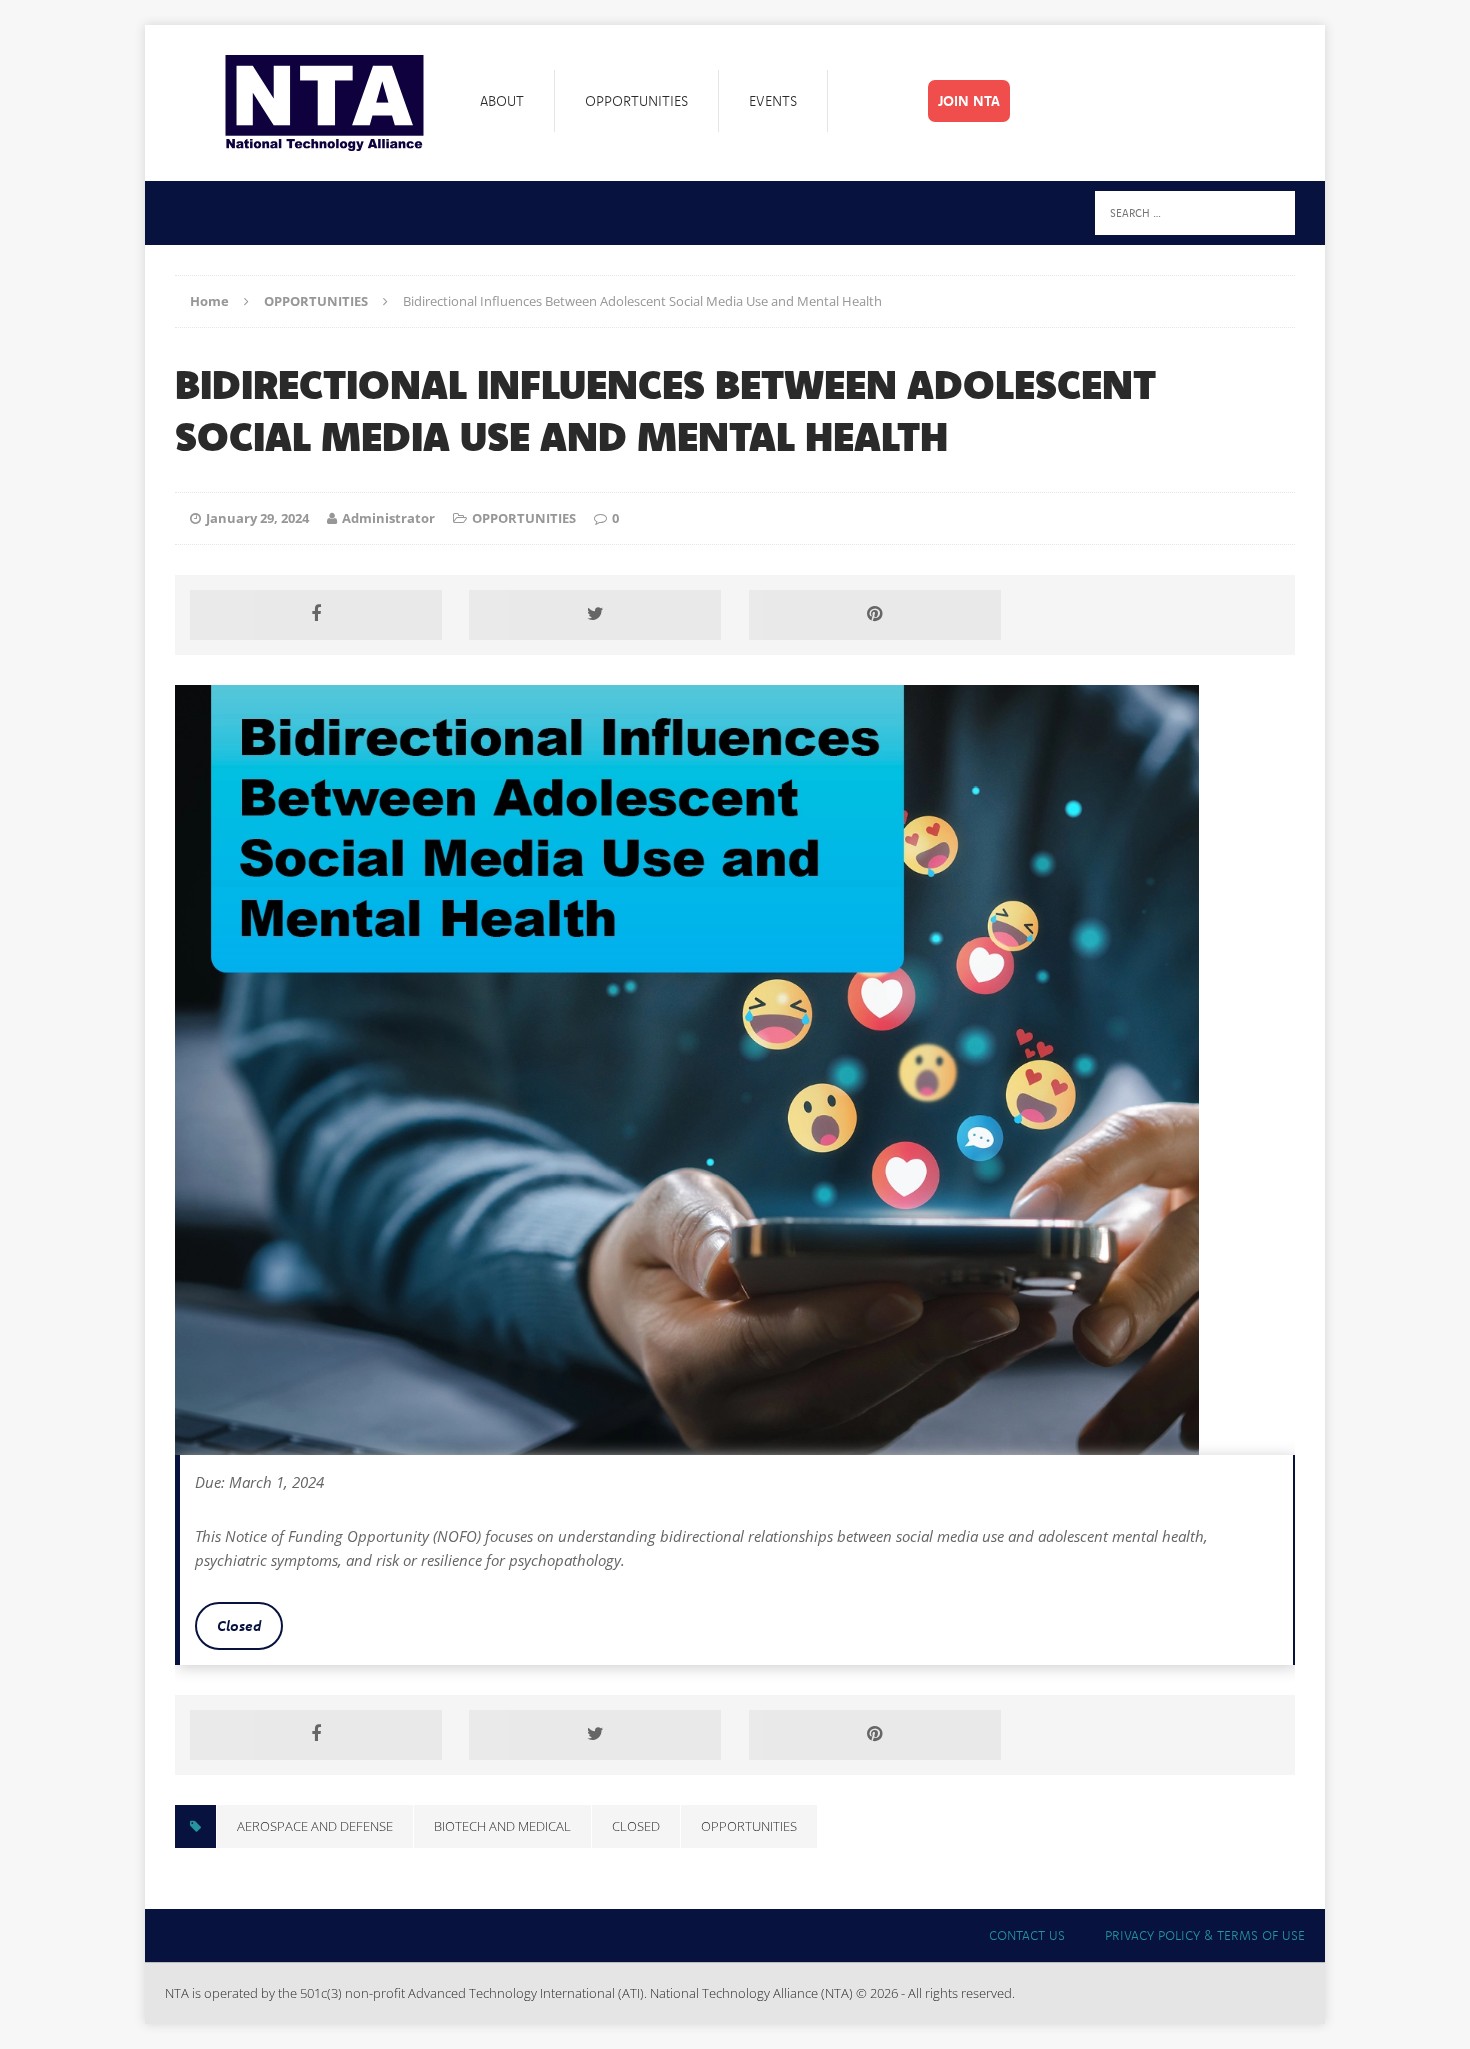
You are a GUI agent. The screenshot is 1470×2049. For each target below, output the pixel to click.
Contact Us (1027, 1935)
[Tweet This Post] (595, 615)
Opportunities (636, 101)
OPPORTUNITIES (524, 518)
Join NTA (969, 101)
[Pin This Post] (875, 615)
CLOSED (636, 1826)
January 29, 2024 (257, 518)
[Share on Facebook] (316, 615)
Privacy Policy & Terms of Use (1205, 1935)
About (502, 101)
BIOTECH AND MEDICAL (502, 1826)
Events (773, 101)
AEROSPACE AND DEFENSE (315, 1826)
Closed (239, 1625)
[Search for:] (1195, 211)
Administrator (388, 518)
